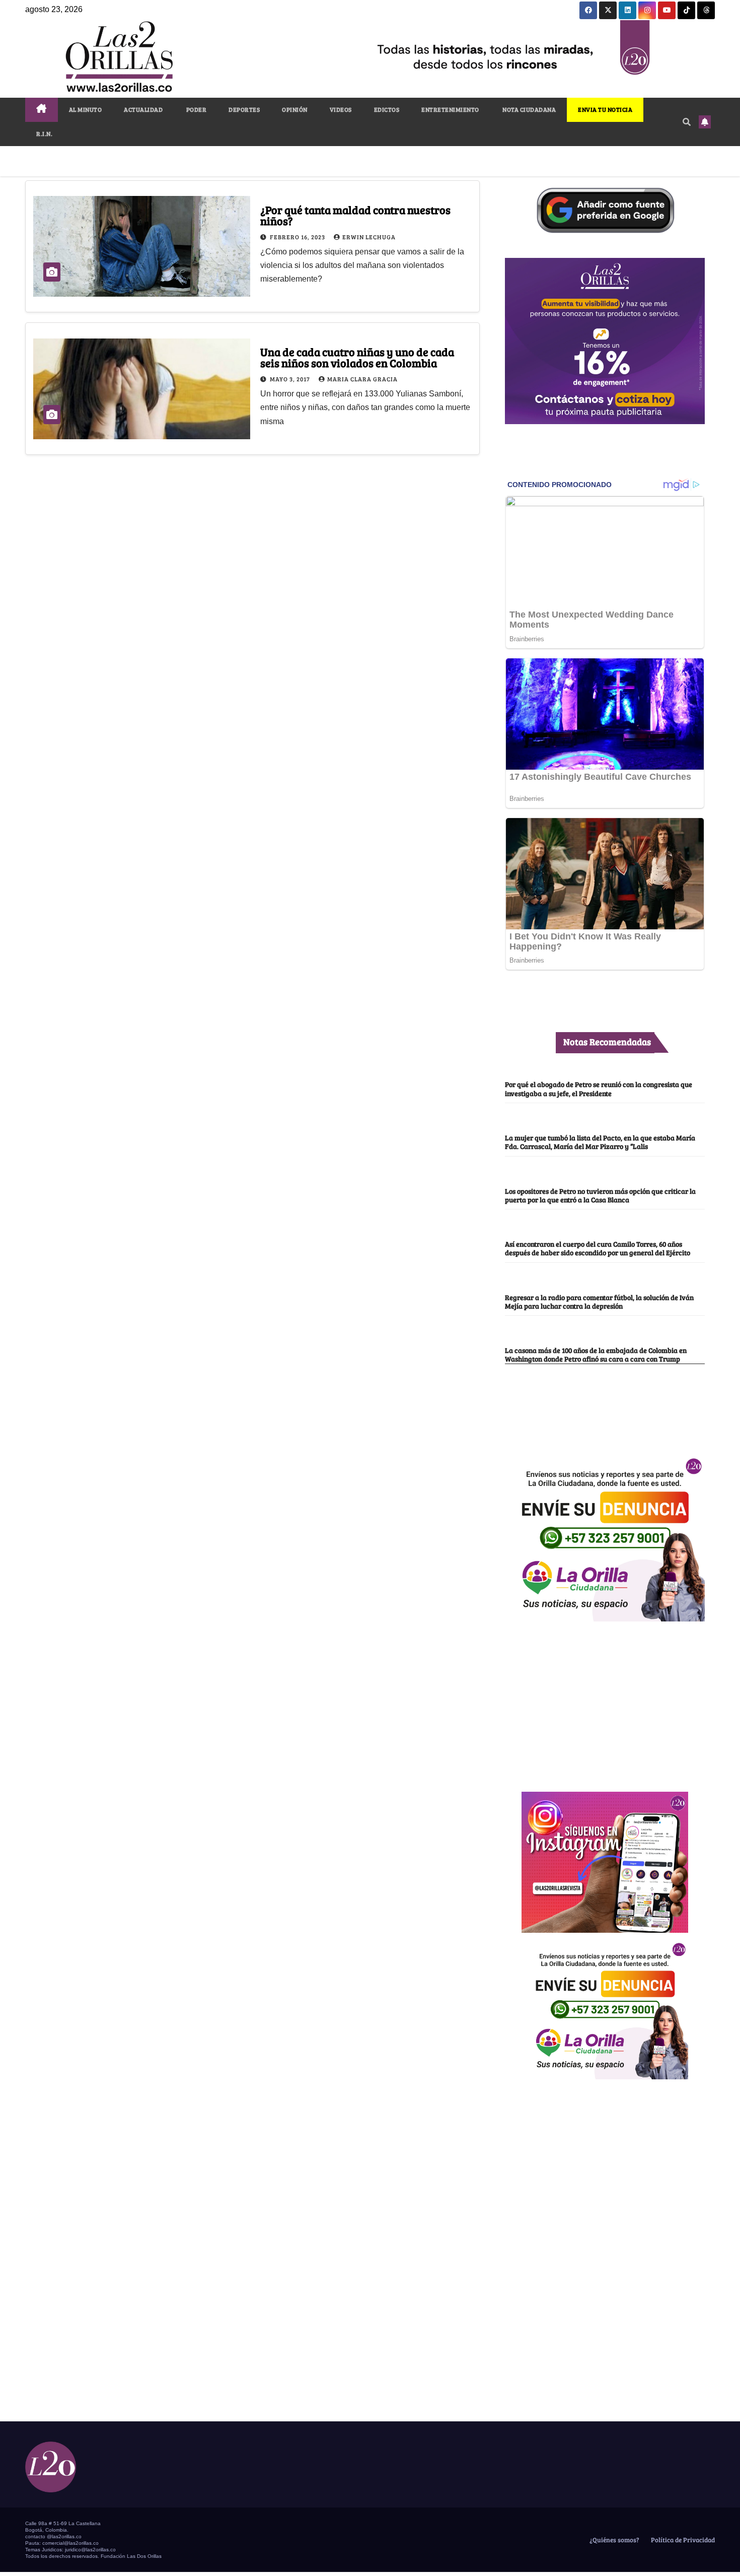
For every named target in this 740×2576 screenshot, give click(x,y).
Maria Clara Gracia (362, 379)
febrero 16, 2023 (298, 237)
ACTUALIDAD (143, 109)
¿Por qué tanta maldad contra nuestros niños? (355, 215)
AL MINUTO (86, 109)
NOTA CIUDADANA (529, 109)
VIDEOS (341, 109)
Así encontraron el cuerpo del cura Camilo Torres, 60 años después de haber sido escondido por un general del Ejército (598, 1248)
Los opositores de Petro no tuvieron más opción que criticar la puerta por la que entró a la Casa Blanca (600, 1195)
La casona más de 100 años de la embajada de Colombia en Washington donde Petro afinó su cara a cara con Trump (596, 1354)
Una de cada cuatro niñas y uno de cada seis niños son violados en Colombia (357, 357)
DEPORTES (244, 109)
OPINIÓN (295, 109)
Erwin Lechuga (369, 237)
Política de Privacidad (682, 2540)
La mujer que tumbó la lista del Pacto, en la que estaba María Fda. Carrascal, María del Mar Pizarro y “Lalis (600, 1142)
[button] (687, 122)
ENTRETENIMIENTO (450, 109)
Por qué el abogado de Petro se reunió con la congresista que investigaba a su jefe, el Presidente (599, 1088)
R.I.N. (44, 133)
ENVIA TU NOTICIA (605, 109)
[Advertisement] (605, 1701)
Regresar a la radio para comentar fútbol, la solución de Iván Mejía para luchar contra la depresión (599, 1301)
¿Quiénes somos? (614, 2540)
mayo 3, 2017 (291, 379)
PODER (196, 109)
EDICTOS (387, 109)
